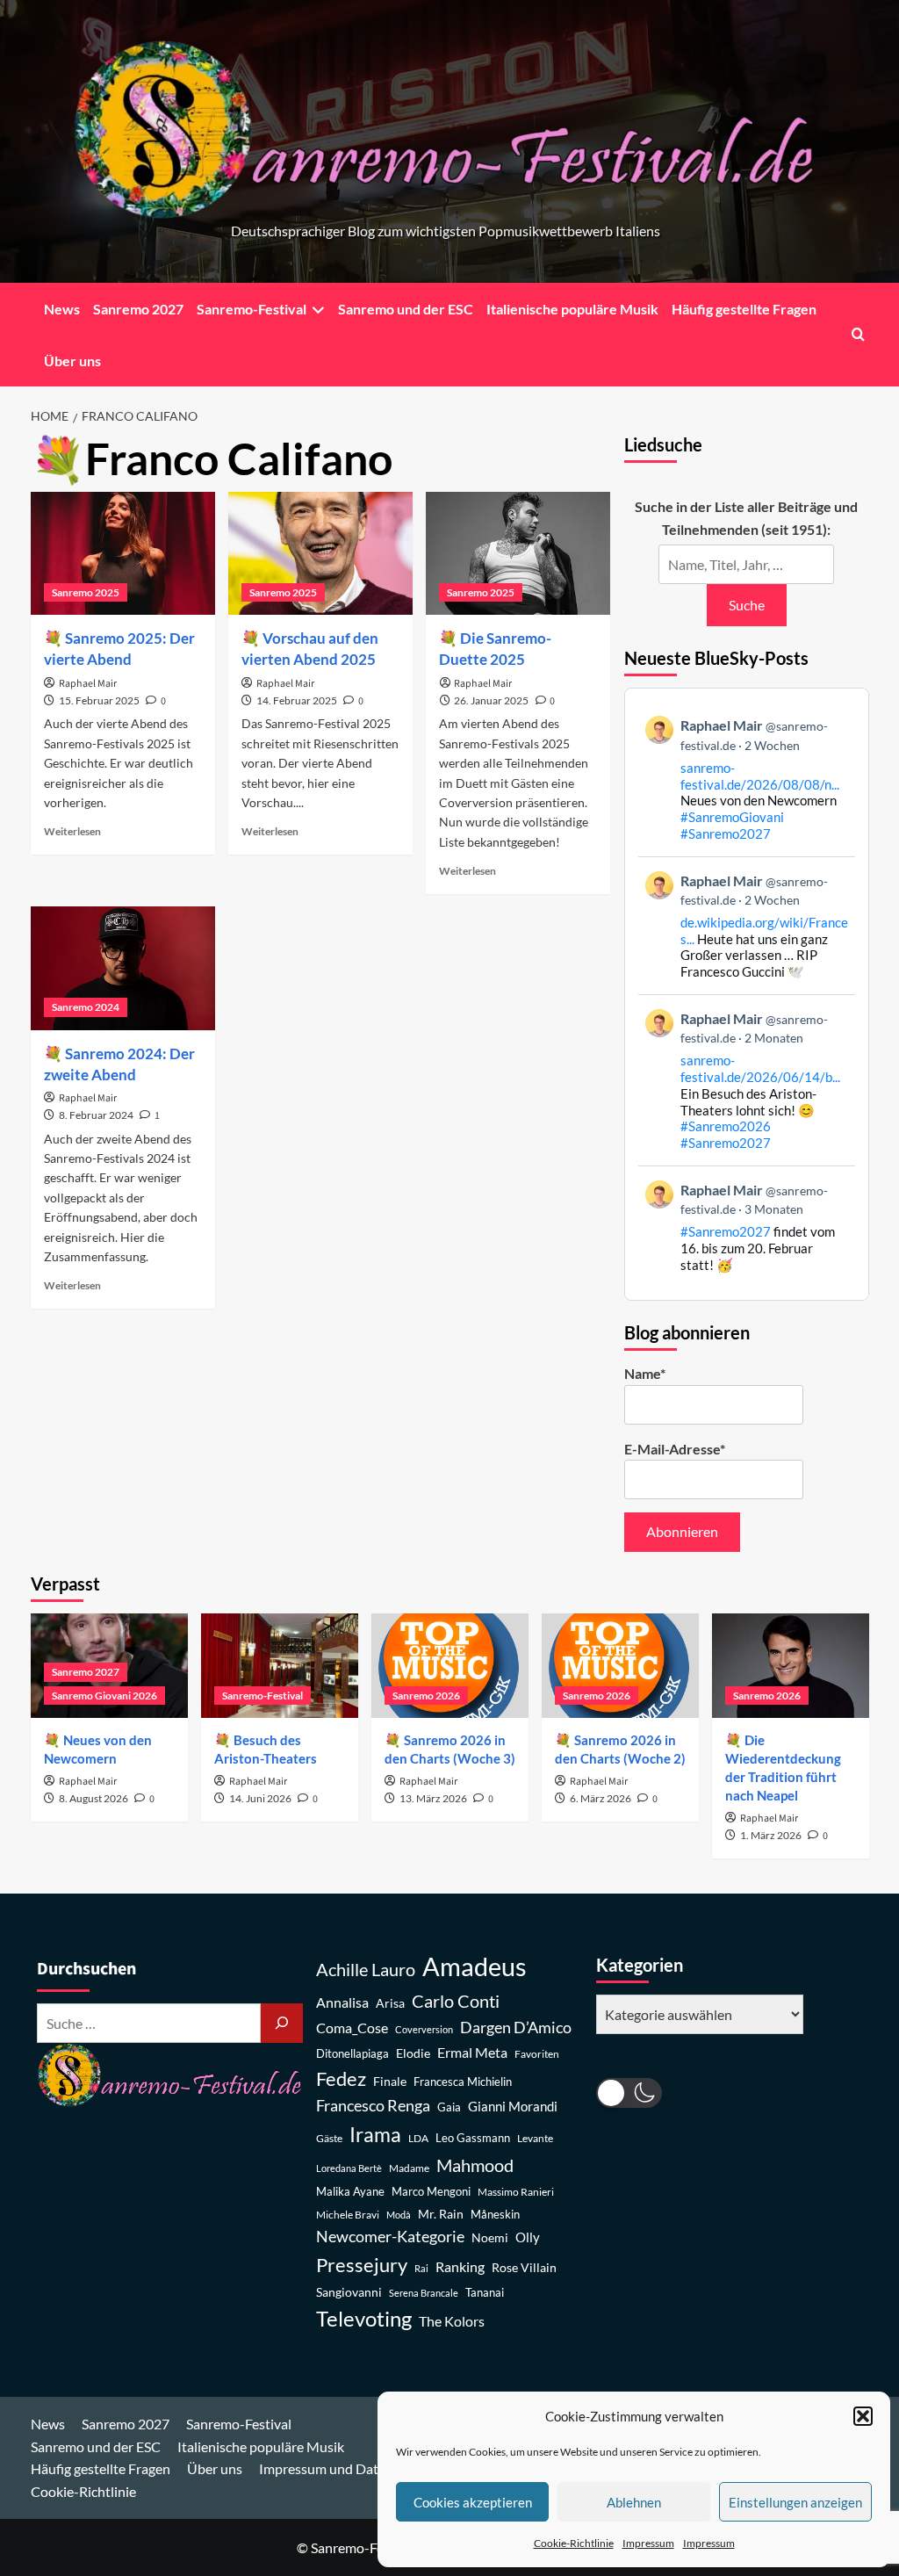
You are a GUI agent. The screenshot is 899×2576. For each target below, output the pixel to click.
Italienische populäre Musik (572, 309)
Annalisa (342, 2002)
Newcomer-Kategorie (390, 2237)
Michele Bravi (348, 2215)
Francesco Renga (373, 2106)
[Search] (858, 334)
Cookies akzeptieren (473, 2502)
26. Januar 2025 (491, 700)
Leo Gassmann (473, 2138)
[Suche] (282, 2023)
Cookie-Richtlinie (574, 2543)
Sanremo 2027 (138, 309)
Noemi (490, 2237)
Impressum (648, 2543)
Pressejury (362, 2265)
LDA (418, 2138)
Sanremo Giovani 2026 (104, 1696)
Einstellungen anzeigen (795, 2502)
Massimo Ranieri (516, 2192)
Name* (645, 1373)
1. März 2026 (771, 1835)
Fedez (341, 2079)
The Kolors (452, 2321)
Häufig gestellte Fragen (744, 309)
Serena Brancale (424, 2293)
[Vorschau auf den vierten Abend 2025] (320, 553)
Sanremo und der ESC (406, 309)
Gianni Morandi (513, 2107)
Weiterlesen (72, 831)
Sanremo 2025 (86, 592)
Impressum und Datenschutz (346, 2468)
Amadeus (475, 1966)
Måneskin (495, 2215)
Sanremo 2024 (86, 1007)
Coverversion (424, 2029)
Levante (535, 2138)
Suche (747, 605)
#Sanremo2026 (726, 1126)
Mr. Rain (441, 2214)
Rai (421, 2268)
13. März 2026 (433, 1798)
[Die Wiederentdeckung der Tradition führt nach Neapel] (791, 1666)
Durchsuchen (86, 1969)
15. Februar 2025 (99, 700)
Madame (409, 2168)
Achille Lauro (366, 1969)
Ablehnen (634, 2502)
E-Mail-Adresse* (675, 1449)
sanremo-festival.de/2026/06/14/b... (760, 1068)
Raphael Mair (88, 684)
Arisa (390, 2003)
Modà (399, 2215)
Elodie (413, 2053)
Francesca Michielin (463, 2082)
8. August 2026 (93, 1798)
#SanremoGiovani (732, 817)
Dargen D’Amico (516, 2027)
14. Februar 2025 (297, 700)
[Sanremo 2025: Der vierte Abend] (123, 553)
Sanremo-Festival (252, 309)
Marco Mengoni (431, 2192)
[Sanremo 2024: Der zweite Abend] (123, 968)
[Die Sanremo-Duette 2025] (518, 553)
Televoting (364, 2319)
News (62, 309)
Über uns (72, 361)
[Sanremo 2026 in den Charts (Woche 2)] (620, 1666)
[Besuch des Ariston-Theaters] (280, 1666)
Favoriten (537, 2054)
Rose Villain (524, 2267)
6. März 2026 (601, 1798)
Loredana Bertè (349, 2168)
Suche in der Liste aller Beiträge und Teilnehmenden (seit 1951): (746, 518)
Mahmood (475, 2165)
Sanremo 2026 (426, 1696)
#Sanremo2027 (726, 833)
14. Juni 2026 (260, 1798)
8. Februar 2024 (96, 1115)
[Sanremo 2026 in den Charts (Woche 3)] (450, 1666)
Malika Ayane (350, 2192)
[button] (863, 2416)
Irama (375, 2134)
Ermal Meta (472, 2052)
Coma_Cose (352, 2028)
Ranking (460, 2266)
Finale (390, 2081)
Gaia (449, 2107)
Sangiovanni (349, 2292)
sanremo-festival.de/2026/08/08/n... (760, 776)
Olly (528, 2237)
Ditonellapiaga (352, 2054)
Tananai (485, 2293)
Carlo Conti (456, 2001)
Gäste (329, 2138)
